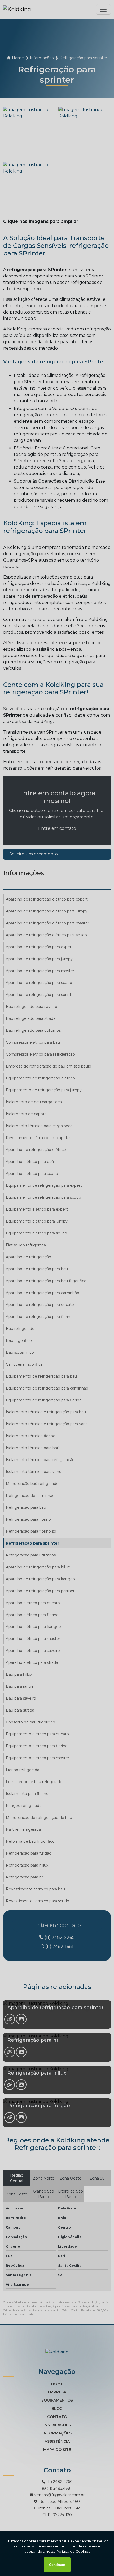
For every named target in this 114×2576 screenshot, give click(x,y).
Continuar (57, 2565)
